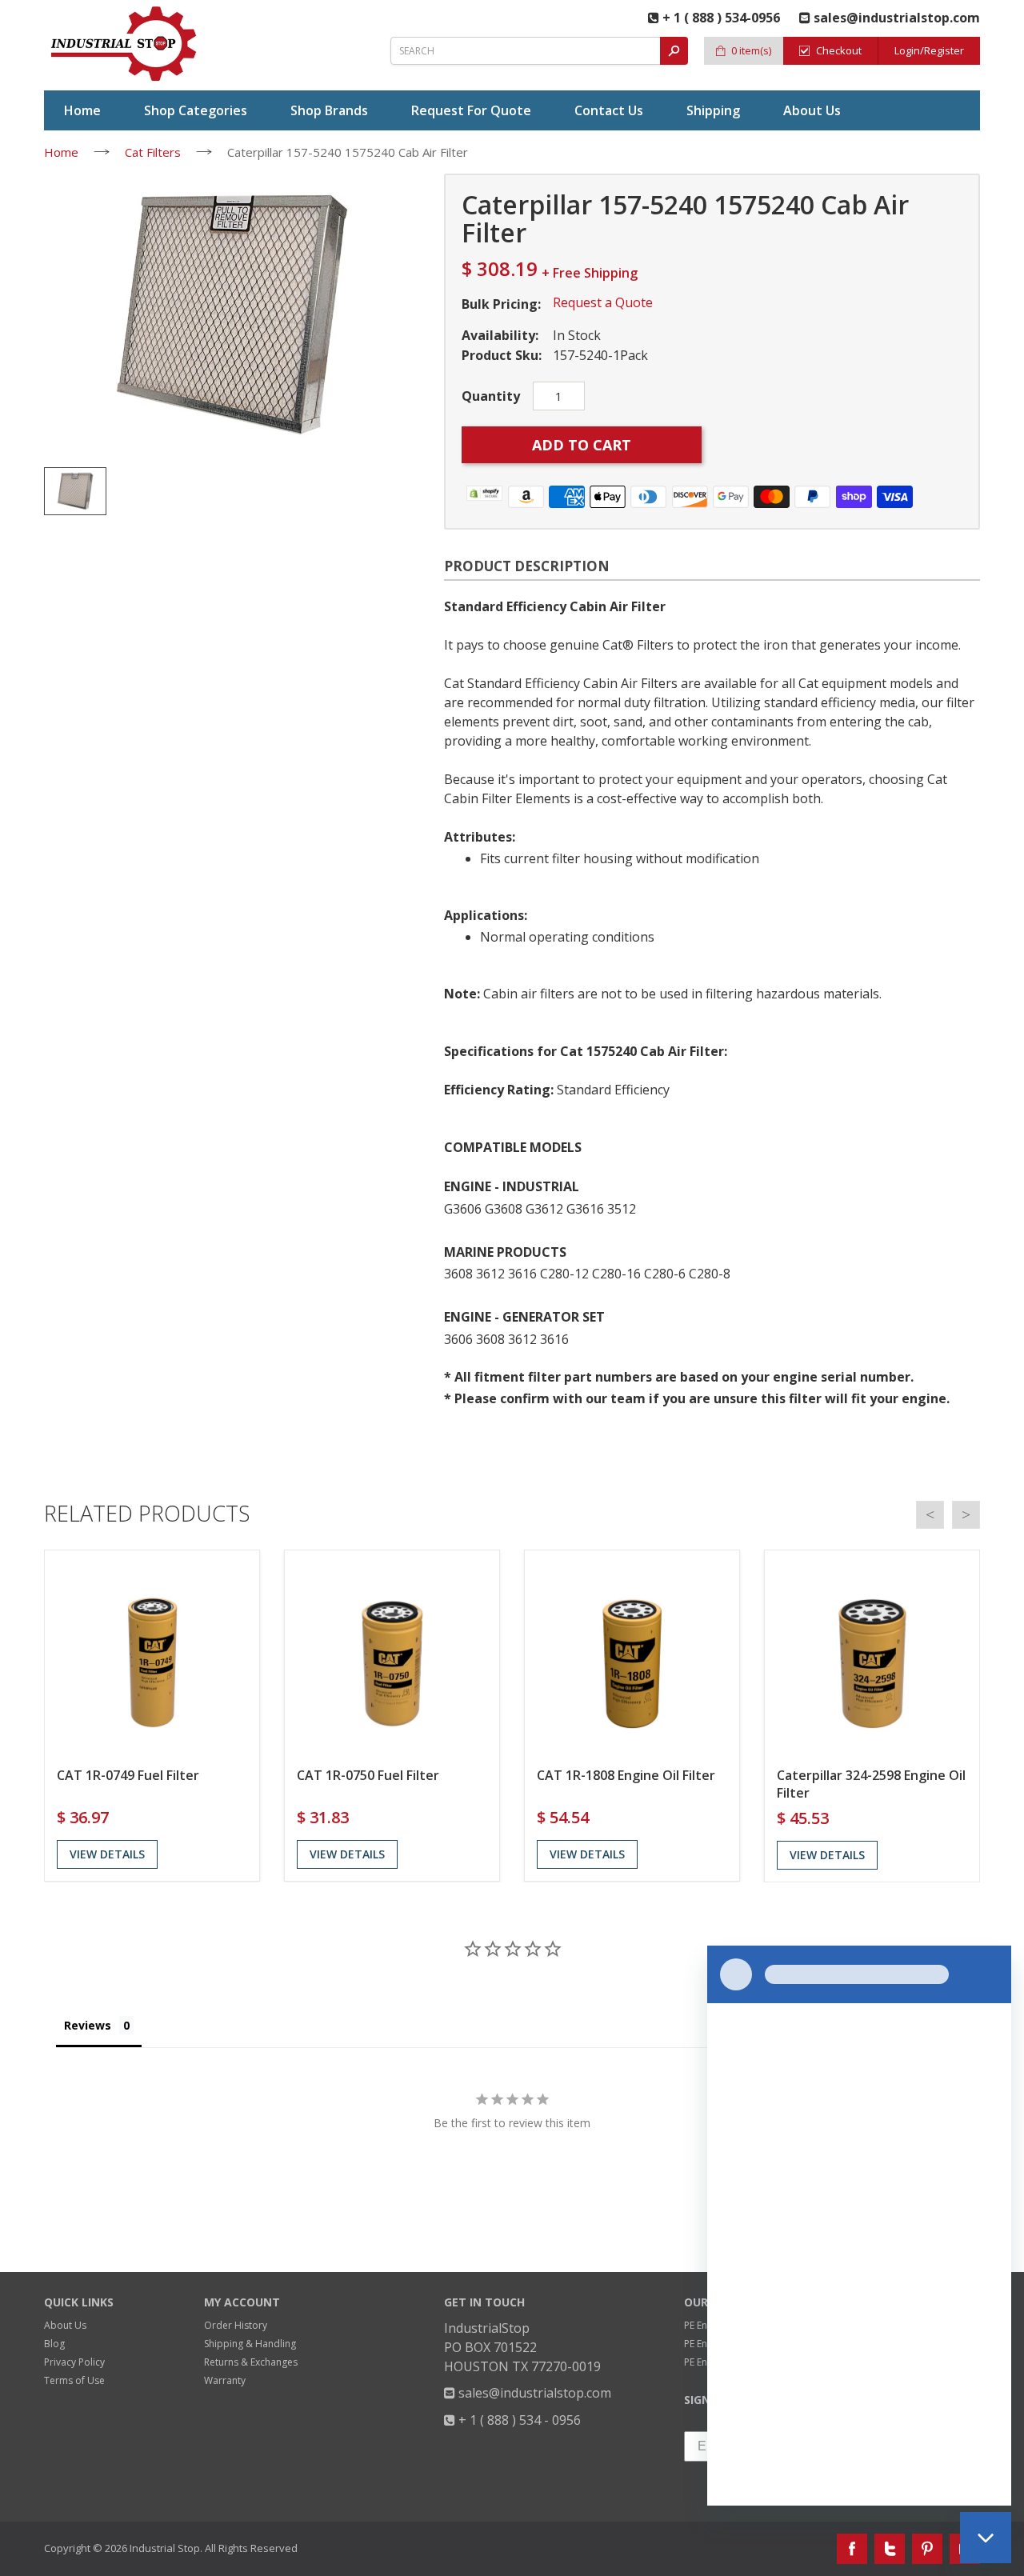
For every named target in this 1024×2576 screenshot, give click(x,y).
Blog (54, 2344)
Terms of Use (74, 2380)
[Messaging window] (859, 2226)
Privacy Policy (74, 2362)
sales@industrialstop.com (533, 2393)
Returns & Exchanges (251, 2362)
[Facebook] (852, 2549)
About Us (65, 2325)
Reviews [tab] (88, 2025)
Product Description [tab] (527, 566)
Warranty (225, 2380)
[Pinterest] (927, 2549)
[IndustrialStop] (125, 44)
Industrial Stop (165, 2548)
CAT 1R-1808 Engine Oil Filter (626, 1775)
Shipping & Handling (250, 2344)
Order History (236, 2325)
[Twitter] (890, 2549)
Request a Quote (603, 302)
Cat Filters (153, 152)
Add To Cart (582, 445)
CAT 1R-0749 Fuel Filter (128, 1775)
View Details (107, 1854)
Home (61, 152)
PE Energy (706, 2325)
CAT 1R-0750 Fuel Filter (368, 1775)
